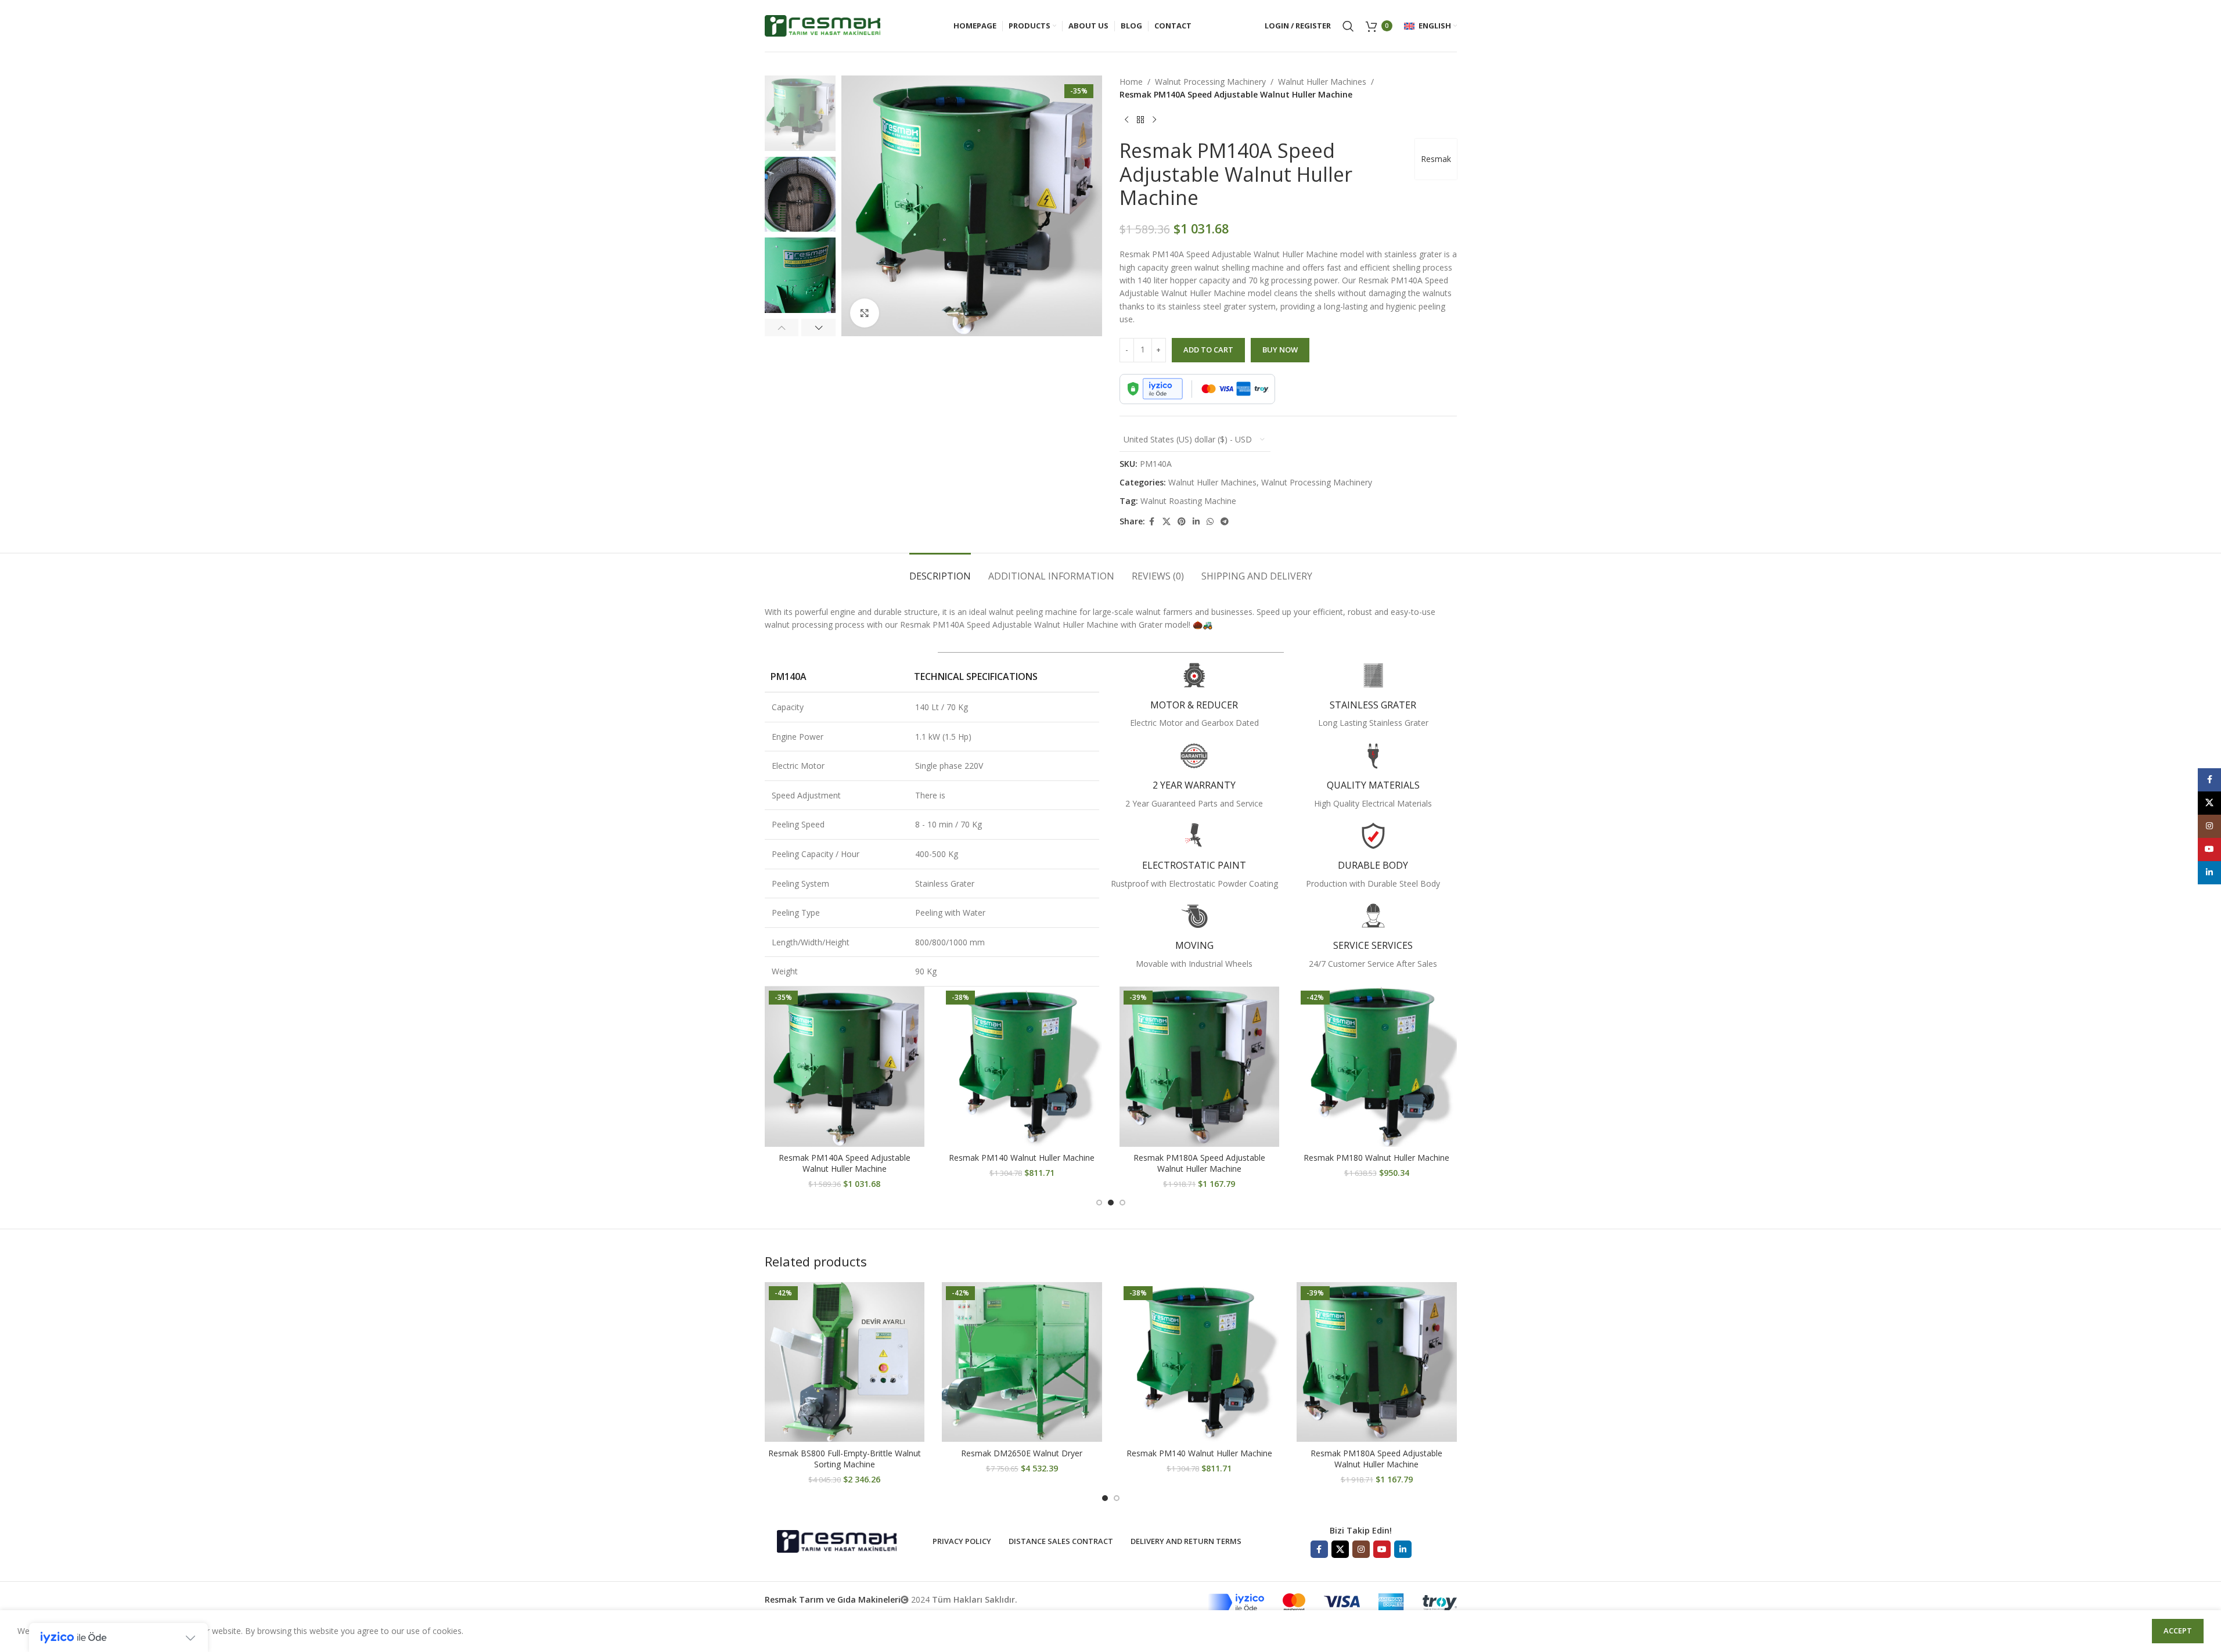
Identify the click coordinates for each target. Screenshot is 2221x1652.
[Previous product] (1126, 120)
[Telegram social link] (1225, 522)
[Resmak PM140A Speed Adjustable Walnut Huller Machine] (845, 1067)
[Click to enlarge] (865, 313)
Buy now (1280, 350)
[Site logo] (823, 25)
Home (1131, 82)
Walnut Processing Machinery (1210, 82)
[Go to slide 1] (1099, 1203)
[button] (782, 327)
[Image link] (837, 1540)
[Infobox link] (1194, 696)
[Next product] (1154, 120)
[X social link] (1167, 522)
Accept (2178, 1631)
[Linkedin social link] (1196, 522)
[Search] (1348, 26)
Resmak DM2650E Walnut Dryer (1022, 1453)
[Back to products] (1140, 120)
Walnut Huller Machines (1322, 82)
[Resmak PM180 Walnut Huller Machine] (1377, 1067)
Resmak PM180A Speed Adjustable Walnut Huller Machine (1199, 1163)
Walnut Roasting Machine (1188, 501)
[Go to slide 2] (1111, 1203)
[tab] (940, 571)
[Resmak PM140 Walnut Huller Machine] (1022, 1067)
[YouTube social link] (1382, 1549)
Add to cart (1208, 350)
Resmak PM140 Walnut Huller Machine (1022, 1158)
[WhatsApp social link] (1210, 522)
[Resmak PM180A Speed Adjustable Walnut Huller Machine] (1200, 1067)
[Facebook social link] (1152, 522)
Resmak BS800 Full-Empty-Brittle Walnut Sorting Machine (845, 1459)
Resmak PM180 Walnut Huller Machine (1376, 1158)
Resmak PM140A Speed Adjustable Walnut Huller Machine (845, 1163)
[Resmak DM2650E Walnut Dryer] (1022, 1362)
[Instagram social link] (1361, 1549)
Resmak (1436, 159)
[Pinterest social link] (1182, 522)
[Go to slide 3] (1122, 1203)
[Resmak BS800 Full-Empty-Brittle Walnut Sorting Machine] (845, 1362)
